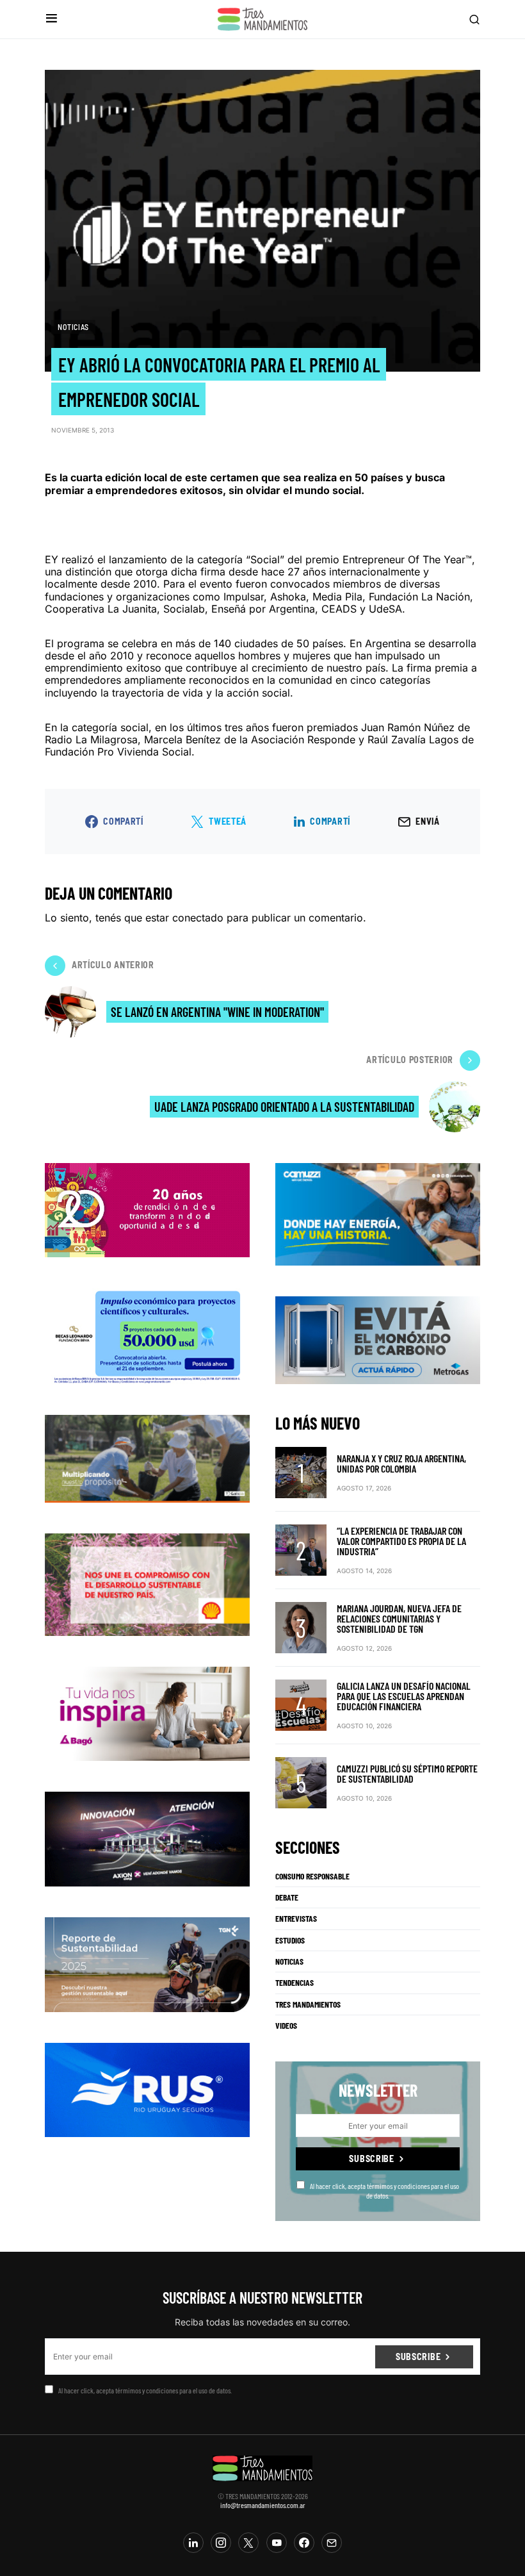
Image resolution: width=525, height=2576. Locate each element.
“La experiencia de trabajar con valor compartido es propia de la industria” (401, 1541)
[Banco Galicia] (147, 1458)
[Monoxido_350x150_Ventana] (378, 1339)
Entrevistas (296, 1919)
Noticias (73, 327)
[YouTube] (277, 2543)
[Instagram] (221, 2543)
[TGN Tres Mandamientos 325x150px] (147, 1963)
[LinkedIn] (193, 2543)
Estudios (290, 1940)
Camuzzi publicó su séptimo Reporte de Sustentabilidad (407, 1773)
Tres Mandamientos (308, 2004)
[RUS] (147, 2089)
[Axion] (147, 1838)
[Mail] (332, 2543)
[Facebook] (304, 2543)
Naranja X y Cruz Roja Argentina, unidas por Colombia (401, 1463)
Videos (286, 2026)
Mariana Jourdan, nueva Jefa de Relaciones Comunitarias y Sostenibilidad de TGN (399, 1618)
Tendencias (295, 1983)
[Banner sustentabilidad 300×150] (147, 1583)
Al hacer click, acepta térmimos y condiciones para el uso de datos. (384, 2190)
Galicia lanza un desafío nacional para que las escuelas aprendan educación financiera (404, 1696)
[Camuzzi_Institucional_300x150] (378, 1213)
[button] (52, 19)
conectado (198, 918)
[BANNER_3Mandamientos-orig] (147, 1209)
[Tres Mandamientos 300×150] (147, 1335)
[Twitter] (248, 2543)
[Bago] (147, 1713)
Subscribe (371, 2159)
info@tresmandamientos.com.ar (263, 2505)
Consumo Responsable (312, 1876)
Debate (287, 1897)
